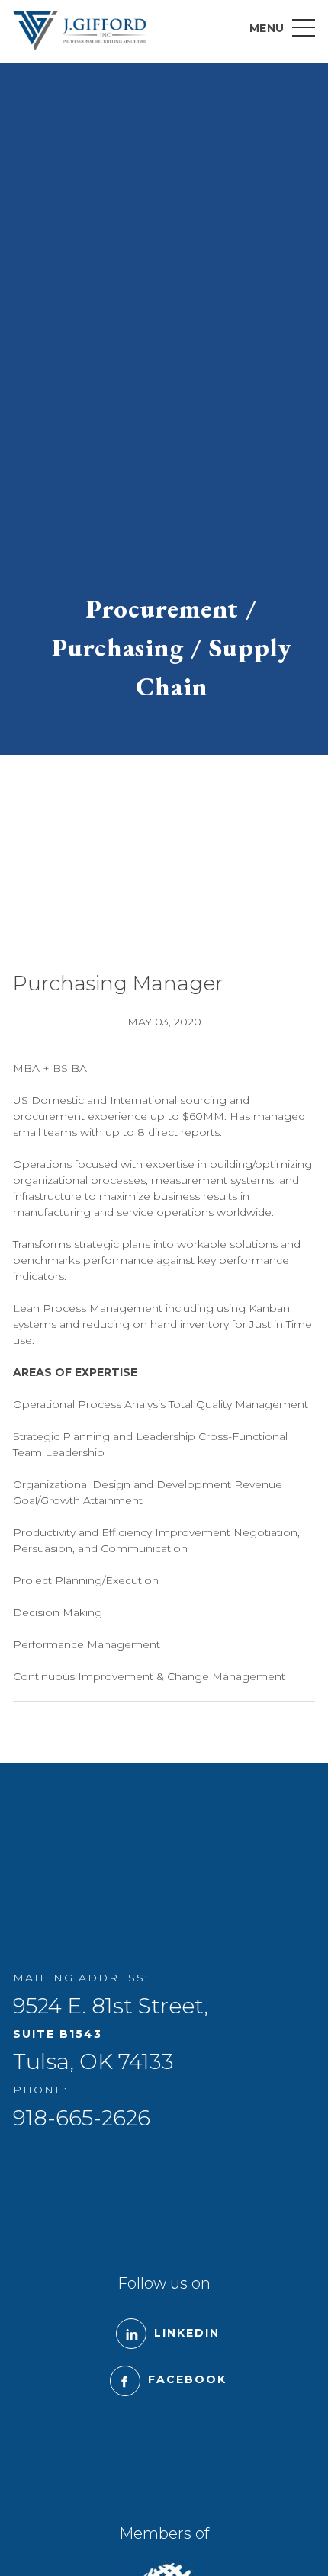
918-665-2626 (82, 2118)
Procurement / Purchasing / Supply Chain (172, 647)
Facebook (187, 2379)
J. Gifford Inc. (79, 31)
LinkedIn (187, 2333)
